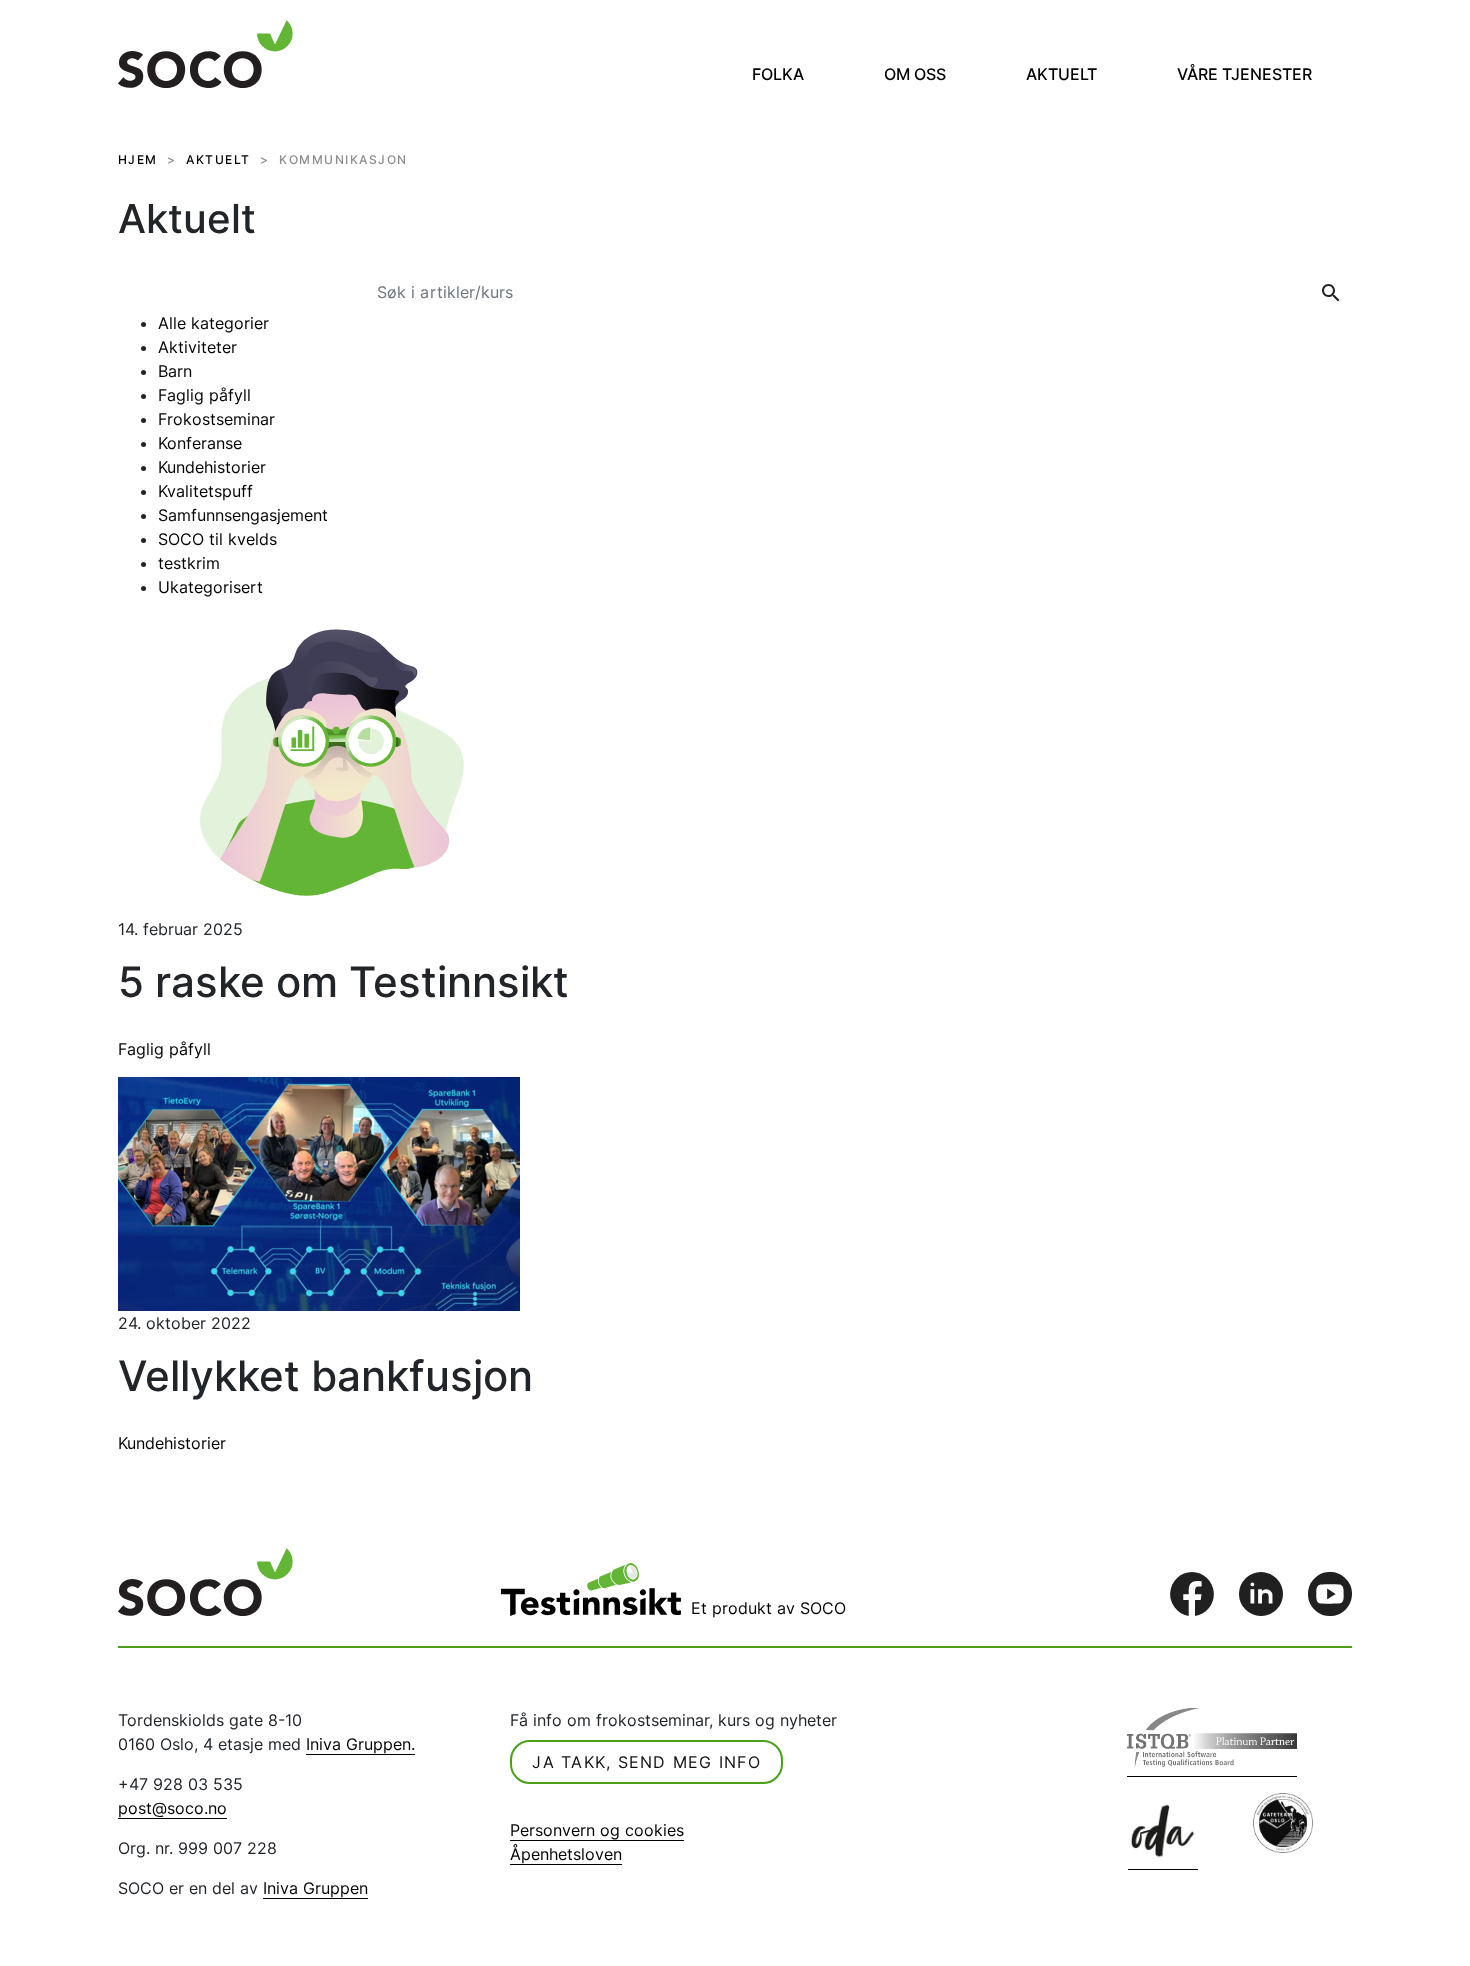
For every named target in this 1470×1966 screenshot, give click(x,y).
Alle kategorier (213, 323)
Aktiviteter (197, 347)
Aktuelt (1061, 74)
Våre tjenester (1244, 74)
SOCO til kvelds (217, 539)
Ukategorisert (210, 587)
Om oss (915, 74)
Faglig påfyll (204, 395)
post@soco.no (172, 1808)
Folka (778, 74)
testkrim (189, 563)
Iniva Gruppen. (360, 1744)
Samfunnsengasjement (243, 515)
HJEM (138, 159)
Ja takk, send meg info (646, 1762)
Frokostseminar (216, 419)
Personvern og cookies (597, 1830)
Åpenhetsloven (566, 1854)
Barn (175, 371)
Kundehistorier (212, 467)
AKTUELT (218, 159)
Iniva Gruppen (315, 1888)
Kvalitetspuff (205, 491)
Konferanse (200, 443)
